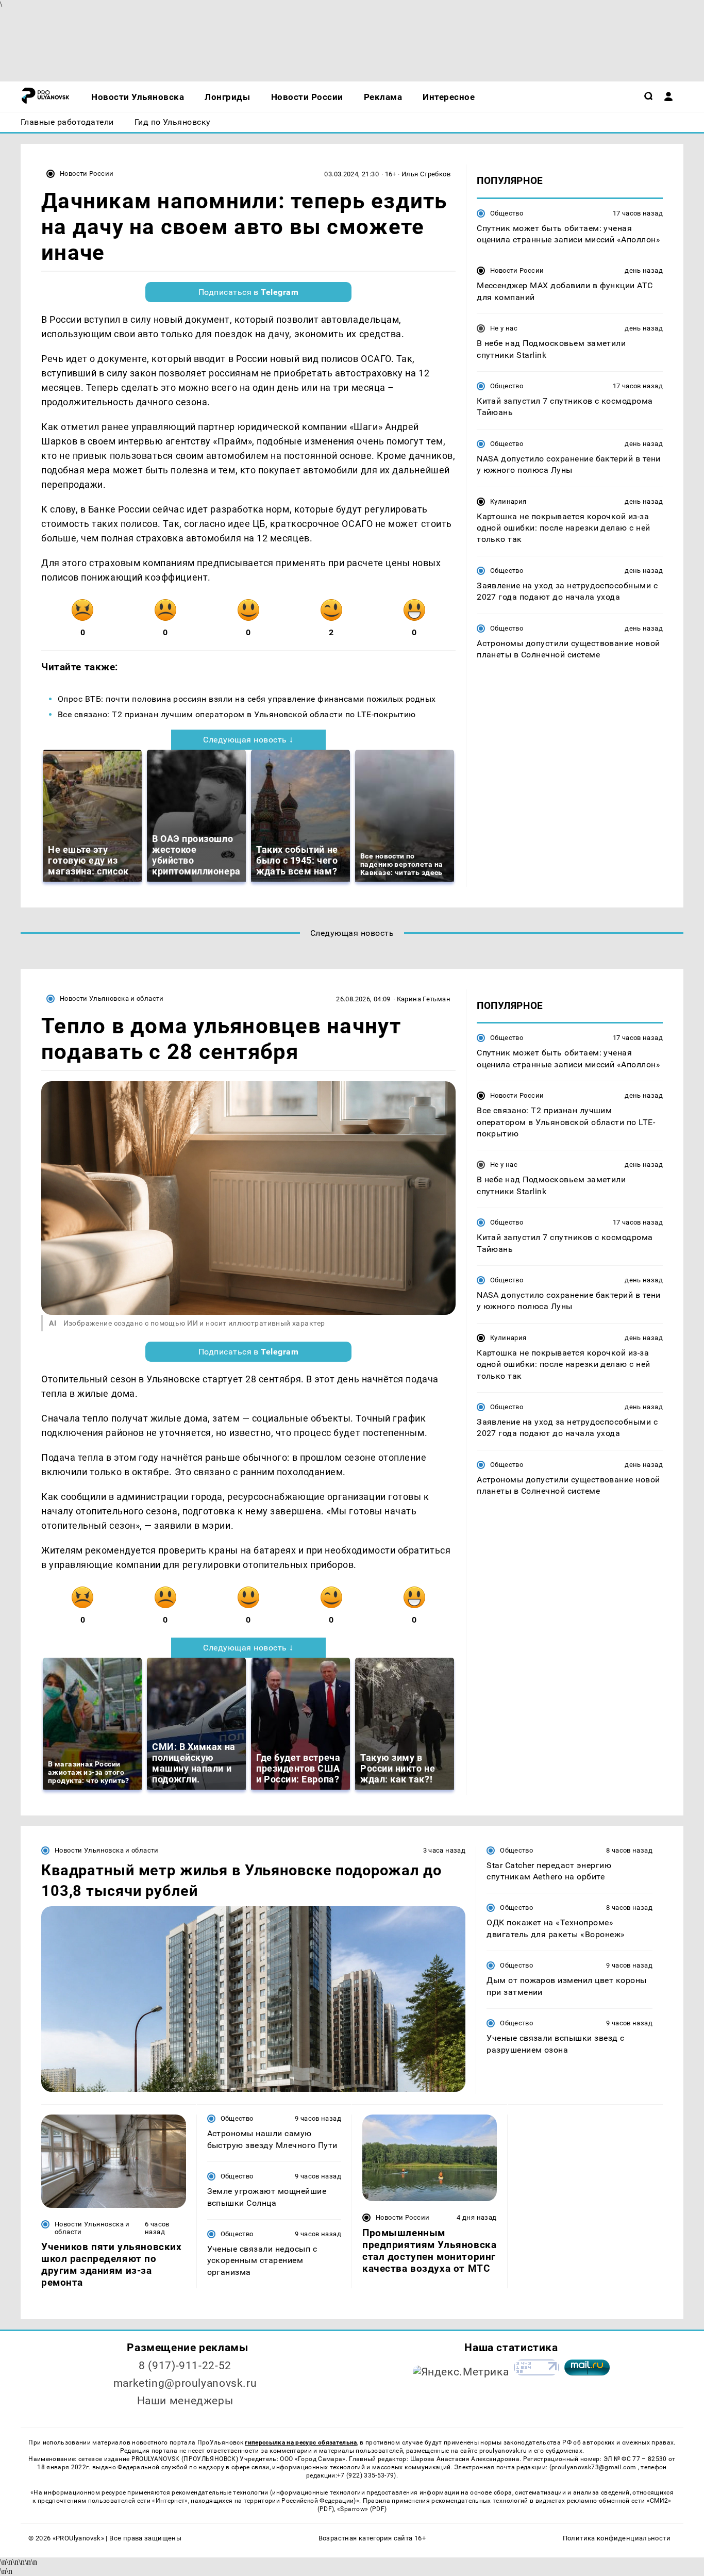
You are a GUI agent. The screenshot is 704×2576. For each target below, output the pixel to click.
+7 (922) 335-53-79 (365, 2475)
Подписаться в (249, 292)
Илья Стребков (426, 174)
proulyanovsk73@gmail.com (595, 2467)
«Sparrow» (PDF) (362, 2509)
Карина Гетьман (424, 999)
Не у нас (504, 328)
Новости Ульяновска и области (112, 998)
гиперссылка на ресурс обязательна (301, 2442)
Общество (507, 213)
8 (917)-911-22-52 (185, 2366)
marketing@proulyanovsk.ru (185, 2383)
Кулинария (508, 501)
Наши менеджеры (185, 2401)
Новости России (87, 174)
